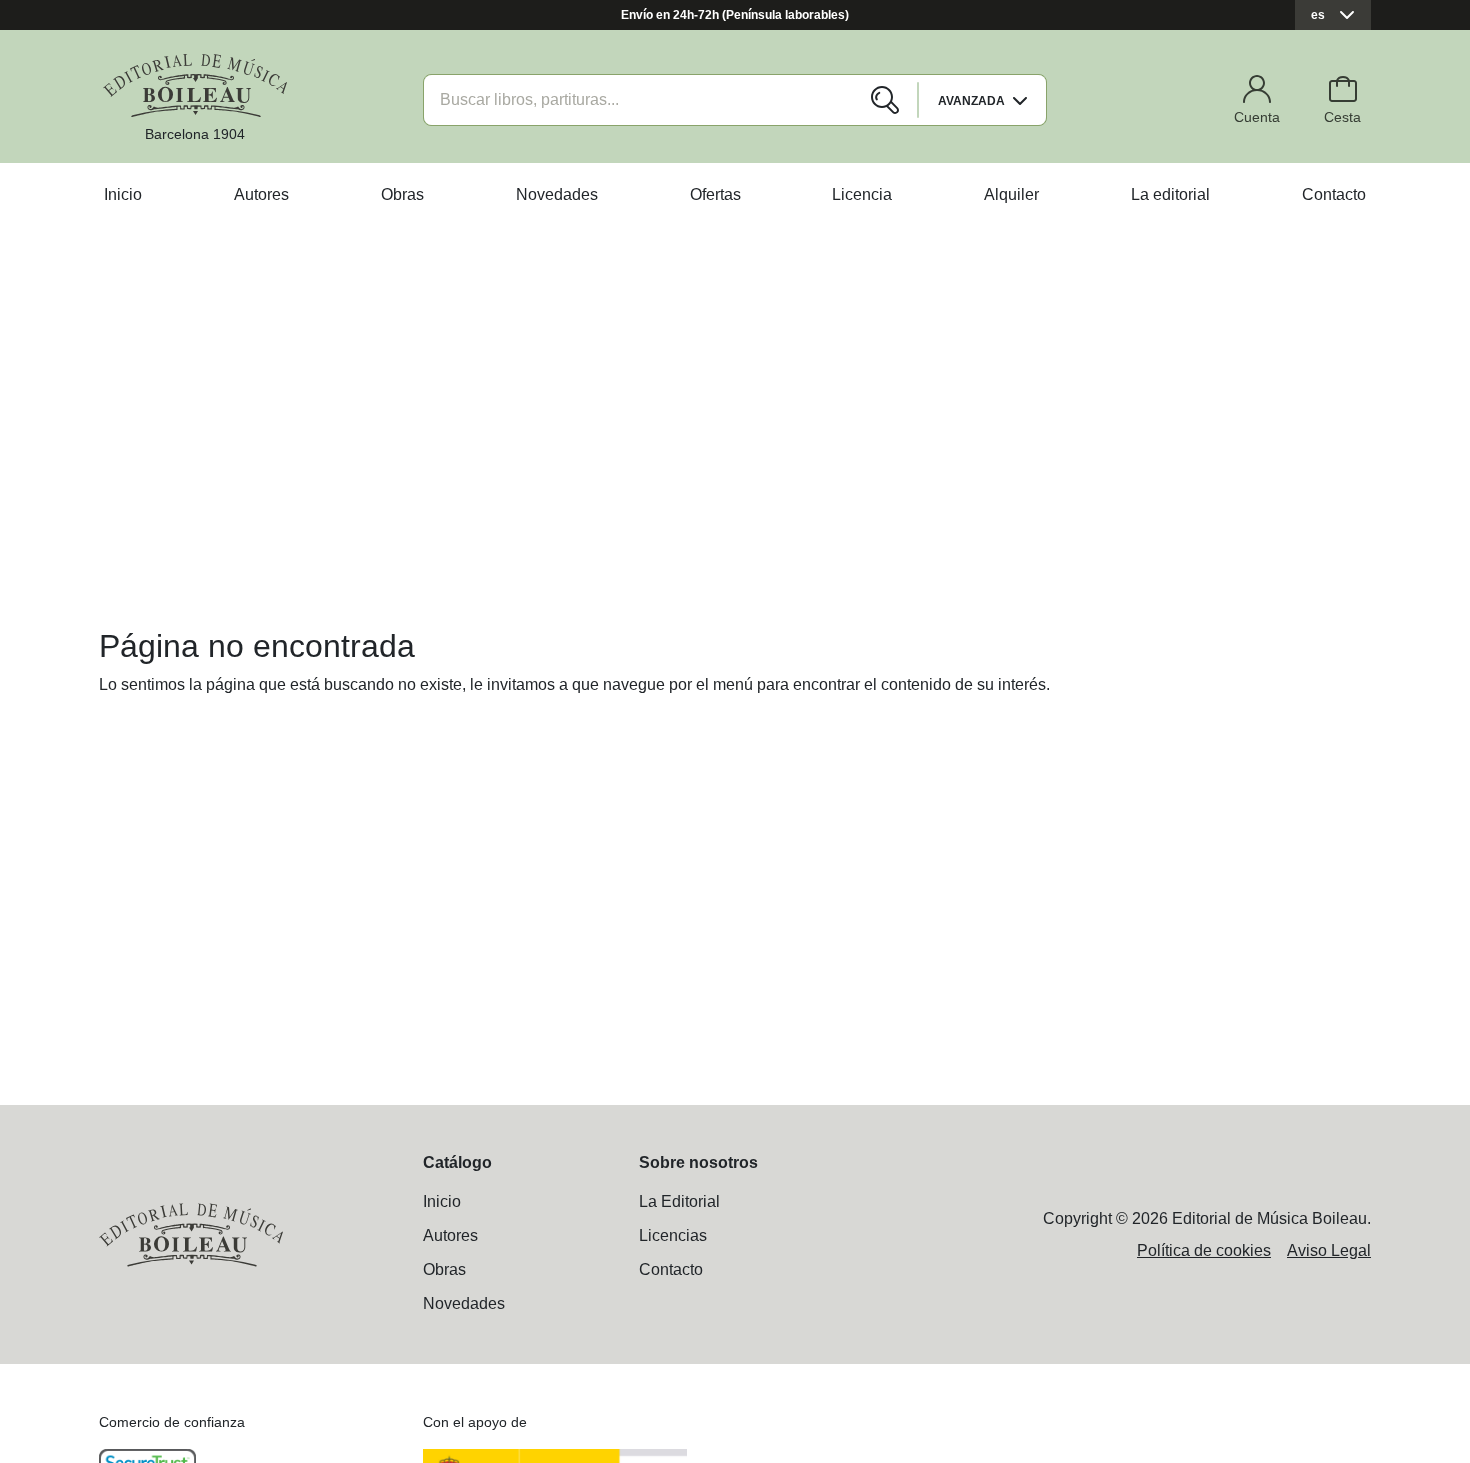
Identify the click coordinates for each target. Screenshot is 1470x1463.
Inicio (123, 194)
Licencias (673, 1235)
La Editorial (679, 1201)
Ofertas (715, 194)
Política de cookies (1204, 1250)
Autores (261, 194)
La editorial (1170, 194)
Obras (402, 194)
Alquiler (1011, 194)
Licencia (862, 194)
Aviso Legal (1329, 1250)
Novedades (557, 194)
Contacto (1334, 194)
